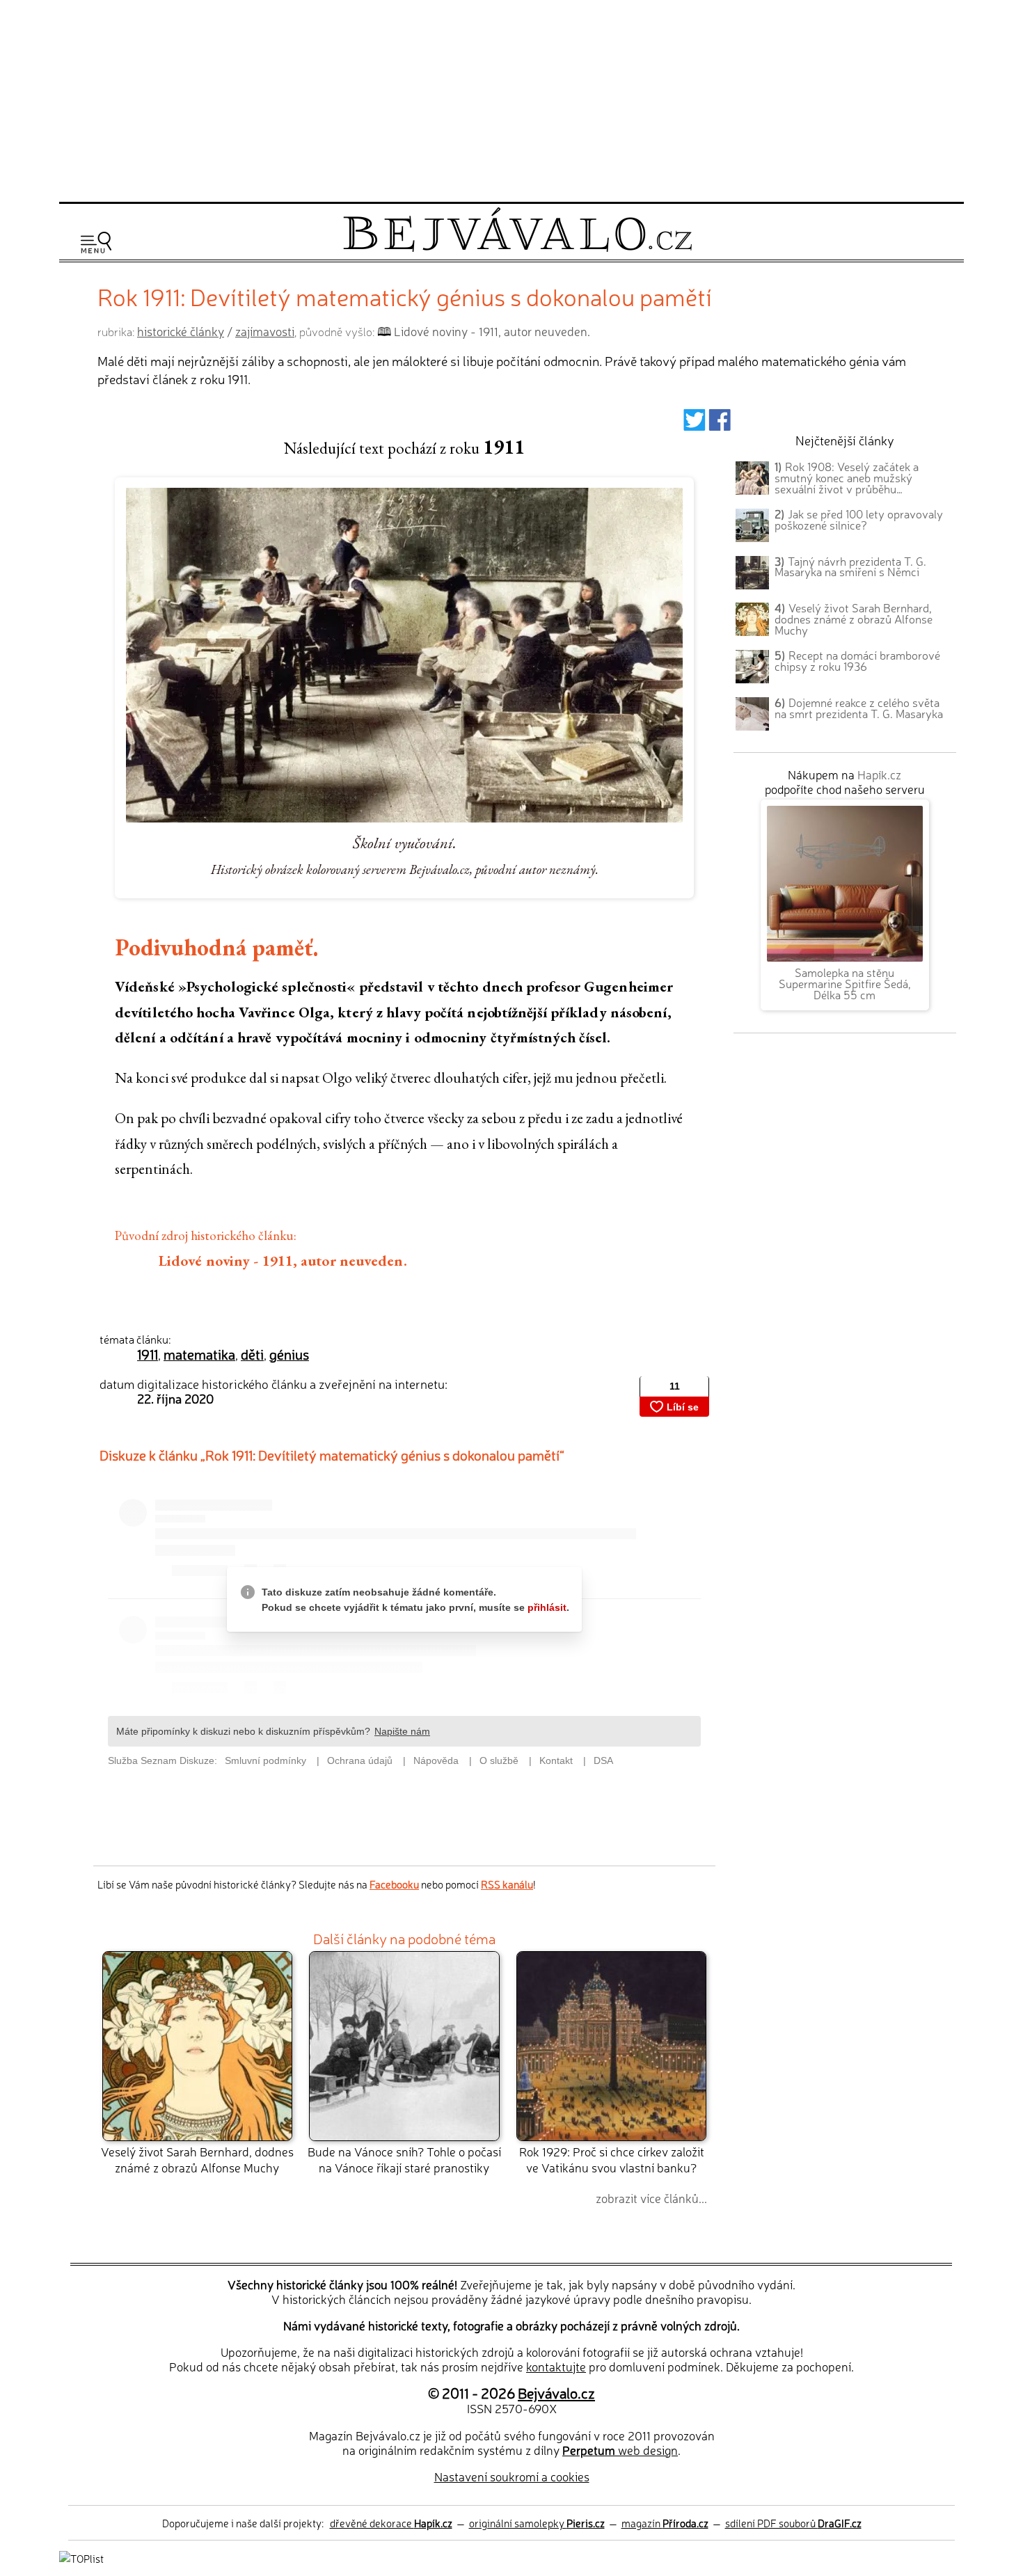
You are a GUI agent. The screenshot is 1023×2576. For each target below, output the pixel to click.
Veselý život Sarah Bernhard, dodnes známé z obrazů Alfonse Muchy (197, 2159)
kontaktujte (556, 2366)
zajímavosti (265, 331)
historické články (181, 331)
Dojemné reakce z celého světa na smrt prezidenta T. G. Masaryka (859, 708)
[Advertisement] (511, 99)
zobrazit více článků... (651, 2198)
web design (620, 2450)
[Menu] (96, 243)
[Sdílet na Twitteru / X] (694, 424)
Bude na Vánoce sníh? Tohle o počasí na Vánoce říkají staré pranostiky (404, 2159)
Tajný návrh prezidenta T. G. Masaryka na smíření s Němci (850, 566)
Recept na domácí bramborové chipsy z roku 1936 (857, 660)
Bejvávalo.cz (556, 2392)
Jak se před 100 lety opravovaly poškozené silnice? (859, 519)
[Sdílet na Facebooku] (720, 424)
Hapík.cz (879, 774)
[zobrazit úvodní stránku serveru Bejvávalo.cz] (517, 248)
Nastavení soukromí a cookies (512, 2476)
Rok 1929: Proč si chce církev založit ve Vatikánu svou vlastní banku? (612, 2159)
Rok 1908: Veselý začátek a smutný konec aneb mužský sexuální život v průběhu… (847, 477)
